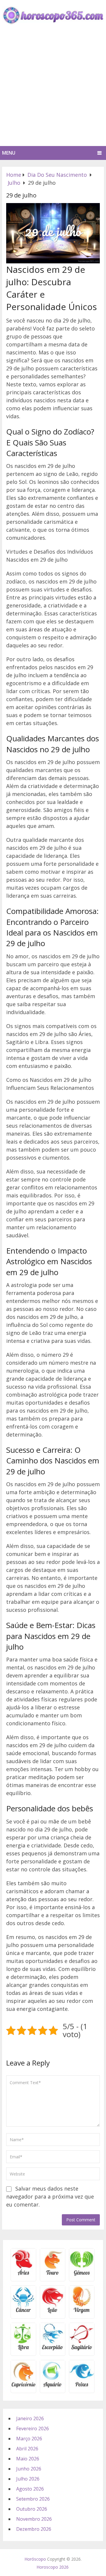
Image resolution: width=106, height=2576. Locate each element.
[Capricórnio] (23, 2387)
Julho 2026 (28, 2479)
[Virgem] (82, 2312)
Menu (9, 153)
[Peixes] (82, 2387)
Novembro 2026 (34, 2519)
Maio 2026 (28, 2459)
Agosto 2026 (30, 2489)
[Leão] (53, 2312)
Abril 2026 (27, 2449)
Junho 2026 (29, 2469)
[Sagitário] (82, 2349)
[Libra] (23, 2349)
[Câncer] (23, 2312)
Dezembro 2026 (34, 2529)
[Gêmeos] (82, 2275)
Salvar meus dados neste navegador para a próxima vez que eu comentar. (50, 2196)
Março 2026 (29, 2439)
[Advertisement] (53, 90)
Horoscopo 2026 (53, 2567)
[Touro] (53, 2275)
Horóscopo (35, 2559)
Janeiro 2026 (30, 2418)
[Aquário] (53, 2387)
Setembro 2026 (33, 2499)
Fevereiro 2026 (33, 2429)
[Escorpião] (53, 2349)
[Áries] (23, 2275)
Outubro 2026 (32, 2509)
